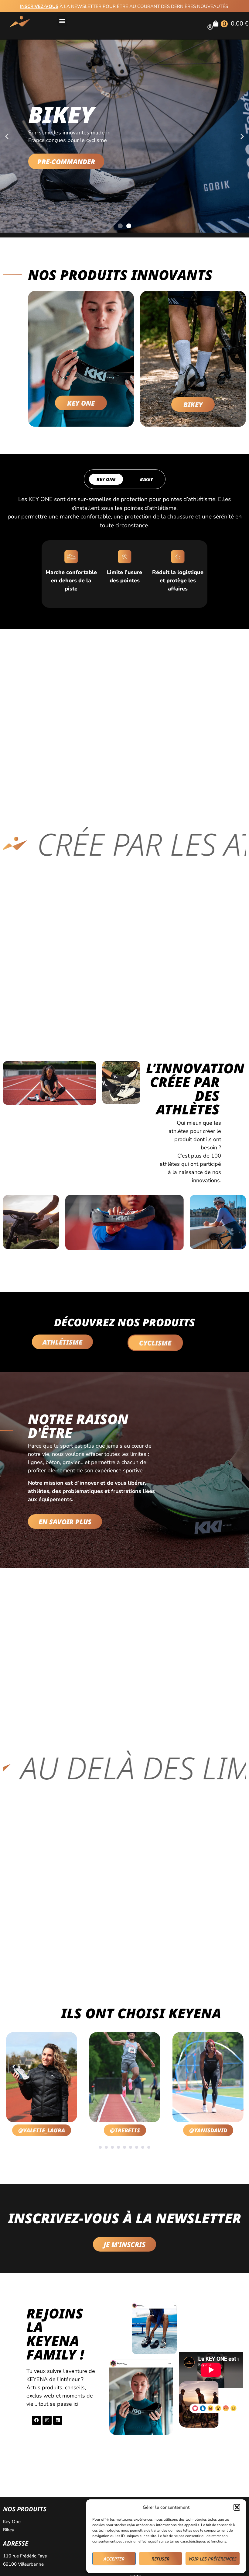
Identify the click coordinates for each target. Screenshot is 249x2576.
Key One (12, 2522)
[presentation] (100, 2147)
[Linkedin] (58, 2420)
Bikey (9, 2530)
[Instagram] (47, 2420)
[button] (237, 2507)
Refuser (160, 2559)
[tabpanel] (44, 2085)
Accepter (114, 2559)
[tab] (106, 479)
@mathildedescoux (212, 2130)
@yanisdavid (128, 2130)
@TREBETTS (44, 2130)
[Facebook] (36, 2420)
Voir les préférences (213, 2559)
